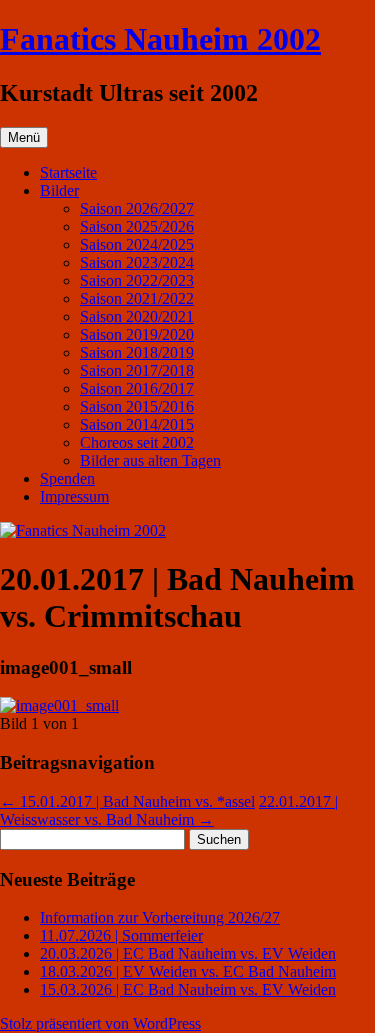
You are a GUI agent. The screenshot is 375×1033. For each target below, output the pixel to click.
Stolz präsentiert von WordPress (100, 1023)
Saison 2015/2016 (137, 406)
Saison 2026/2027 (137, 208)
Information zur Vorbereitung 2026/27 (160, 917)
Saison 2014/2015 (137, 424)
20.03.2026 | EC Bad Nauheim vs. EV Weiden (188, 953)
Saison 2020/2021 (137, 316)
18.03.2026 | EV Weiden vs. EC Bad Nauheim (188, 971)
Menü (24, 137)
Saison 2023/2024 (137, 262)
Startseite (68, 172)
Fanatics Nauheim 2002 (160, 39)
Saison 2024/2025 (137, 244)
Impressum (74, 496)
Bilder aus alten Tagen (150, 460)
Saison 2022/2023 (137, 280)
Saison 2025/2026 (137, 226)
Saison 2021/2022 (137, 298)
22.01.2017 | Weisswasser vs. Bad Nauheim (169, 810)
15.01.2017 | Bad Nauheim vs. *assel (127, 801)
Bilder (59, 190)
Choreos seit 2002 (137, 442)
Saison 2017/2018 (137, 370)
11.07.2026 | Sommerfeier (121, 935)
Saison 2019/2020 (137, 334)
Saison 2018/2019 (137, 352)
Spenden (67, 478)
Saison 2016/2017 (137, 388)
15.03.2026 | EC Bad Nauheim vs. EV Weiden (188, 989)
